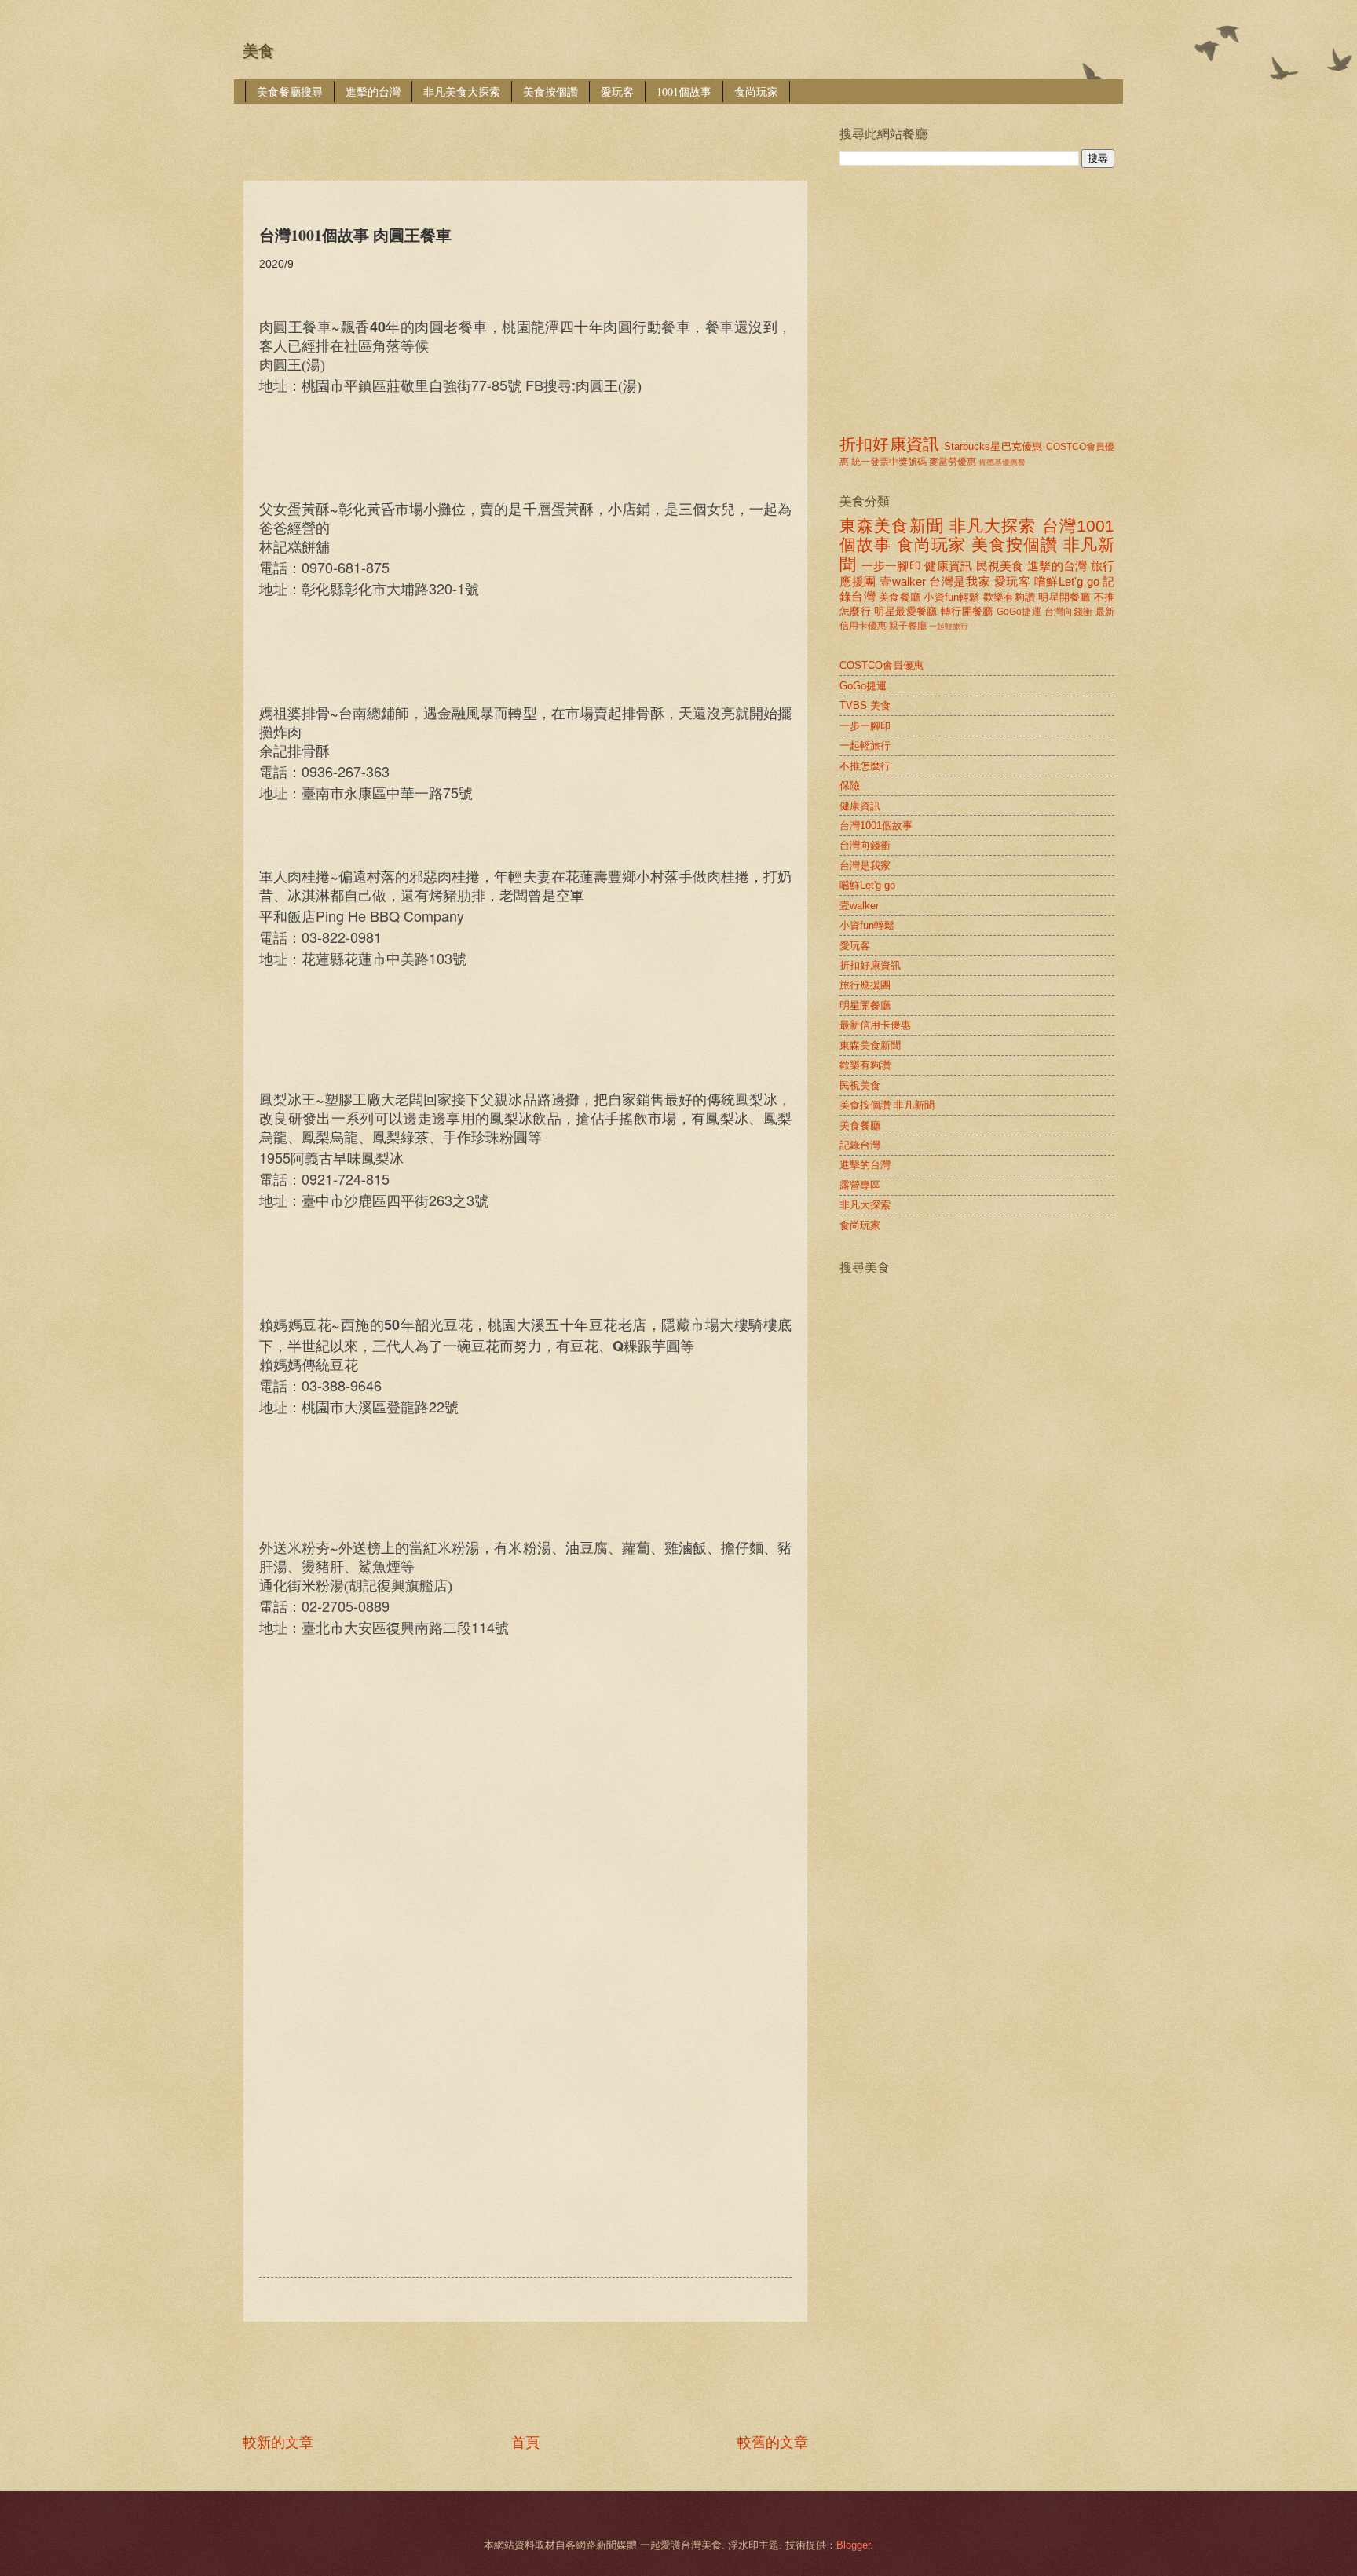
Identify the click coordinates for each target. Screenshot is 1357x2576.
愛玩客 (617, 91)
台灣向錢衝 (1069, 612)
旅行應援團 (865, 985)
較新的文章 (278, 2443)
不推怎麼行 (865, 766)
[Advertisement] (529, 131)
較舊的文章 (773, 2443)
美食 (258, 51)
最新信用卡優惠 (875, 1025)
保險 (850, 786)
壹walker (903, 581)
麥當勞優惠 (953, 462)
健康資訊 (948, 566)
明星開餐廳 (1064, 597)
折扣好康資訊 (889, 444)
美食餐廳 (900, 597)
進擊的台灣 (373, 91)
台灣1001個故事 (876, 826)
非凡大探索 (993, 526)
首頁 (525, 2443)
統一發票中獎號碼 (889, 462)
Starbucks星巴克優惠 (993, 446)
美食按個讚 (550, 91)
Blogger (853, 2545)
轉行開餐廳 (967, 611)
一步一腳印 (891, 566)
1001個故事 (684, 91)
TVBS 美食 (865, 705)
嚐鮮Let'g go (1067, 581)
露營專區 (860, 1185)
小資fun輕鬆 (951, 597)
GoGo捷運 (1019, 612)
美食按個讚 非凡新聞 (887, 1105)
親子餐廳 (908, 626)
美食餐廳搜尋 (290, 91)
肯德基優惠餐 (1002, 462)
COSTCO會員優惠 (882, 665)
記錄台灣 (860, 1145)
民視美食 (1000, 566)
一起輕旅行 (949, 626)
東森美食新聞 (892, 526)
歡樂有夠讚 (1009, 597)
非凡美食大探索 (462, 91)
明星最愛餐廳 (905, 611)
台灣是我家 (960, 581)
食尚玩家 (756, 91)
